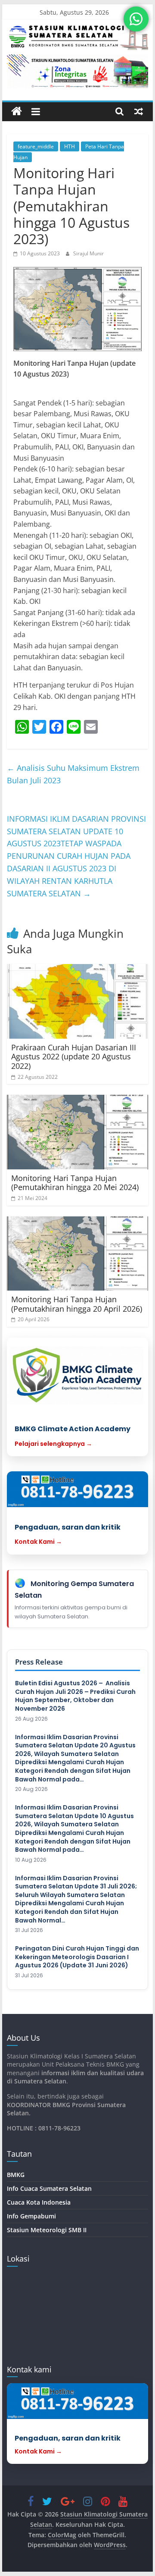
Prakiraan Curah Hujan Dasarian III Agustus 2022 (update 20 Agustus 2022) (74, 1057)
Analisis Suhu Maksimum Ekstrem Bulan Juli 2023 (73, 774)
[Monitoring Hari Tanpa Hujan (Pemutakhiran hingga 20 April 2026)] (77, 1254)
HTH (70, 146)
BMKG (16, 2175)
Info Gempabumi (31, 2216)
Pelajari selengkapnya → (53, 1444)
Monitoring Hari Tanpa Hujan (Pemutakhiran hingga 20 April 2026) (77, 1304)
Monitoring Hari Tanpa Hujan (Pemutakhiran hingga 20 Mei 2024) (75, 1183)
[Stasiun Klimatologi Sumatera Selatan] (17, 112)
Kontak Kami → (38, 1542)
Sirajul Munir (88, 253)
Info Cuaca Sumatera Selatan (49, 2188)
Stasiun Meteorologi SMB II (47, 2230)
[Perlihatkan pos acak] (139, 111)
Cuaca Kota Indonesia (39, 2202)
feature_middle (36, 146)
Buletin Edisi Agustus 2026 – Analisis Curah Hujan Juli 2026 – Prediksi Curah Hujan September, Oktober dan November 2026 (75, 1696)
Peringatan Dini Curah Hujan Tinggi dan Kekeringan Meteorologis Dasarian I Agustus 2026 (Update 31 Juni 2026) (77, 1957)
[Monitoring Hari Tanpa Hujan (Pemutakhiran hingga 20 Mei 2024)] (77, 1132)
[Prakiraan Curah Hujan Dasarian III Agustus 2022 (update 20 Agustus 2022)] (77, 1001)
